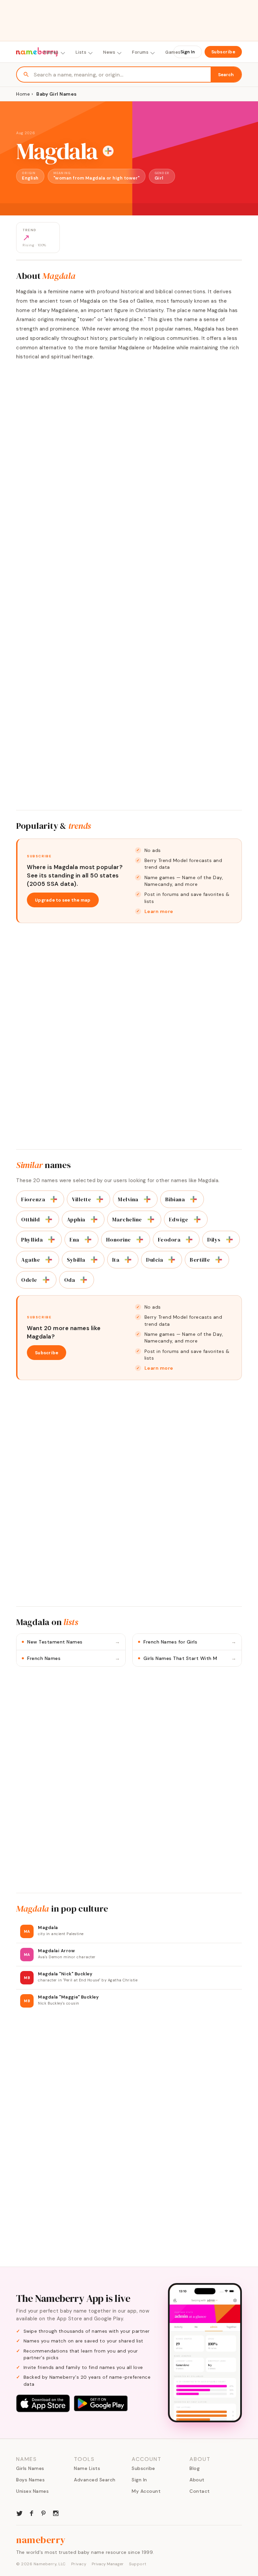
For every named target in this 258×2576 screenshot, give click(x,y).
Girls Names (30, 2468)
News (109, 52)
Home (23, 94)
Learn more (159, 911)
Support (138, 2564)
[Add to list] (108, 151)
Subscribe (223, 52)
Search (226, 75)
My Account (146, 2491)
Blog (195, 2468)
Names (51, 52)
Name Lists (87, 2468)
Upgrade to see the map (63, 900)
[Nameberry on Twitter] (19, 2513)
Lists (81, 52)
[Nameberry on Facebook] (32, 2513)
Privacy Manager (108, 2564)
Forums (140, 52)
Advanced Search (95, 2480)
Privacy (79, 2564)
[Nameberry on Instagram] (56, 2513)
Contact (200, 2491)
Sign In (188, 52)
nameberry (41, 2540)
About (197, 2480)
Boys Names (30, 2480)
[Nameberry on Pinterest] (44, 2513)
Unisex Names (32, 2491)
